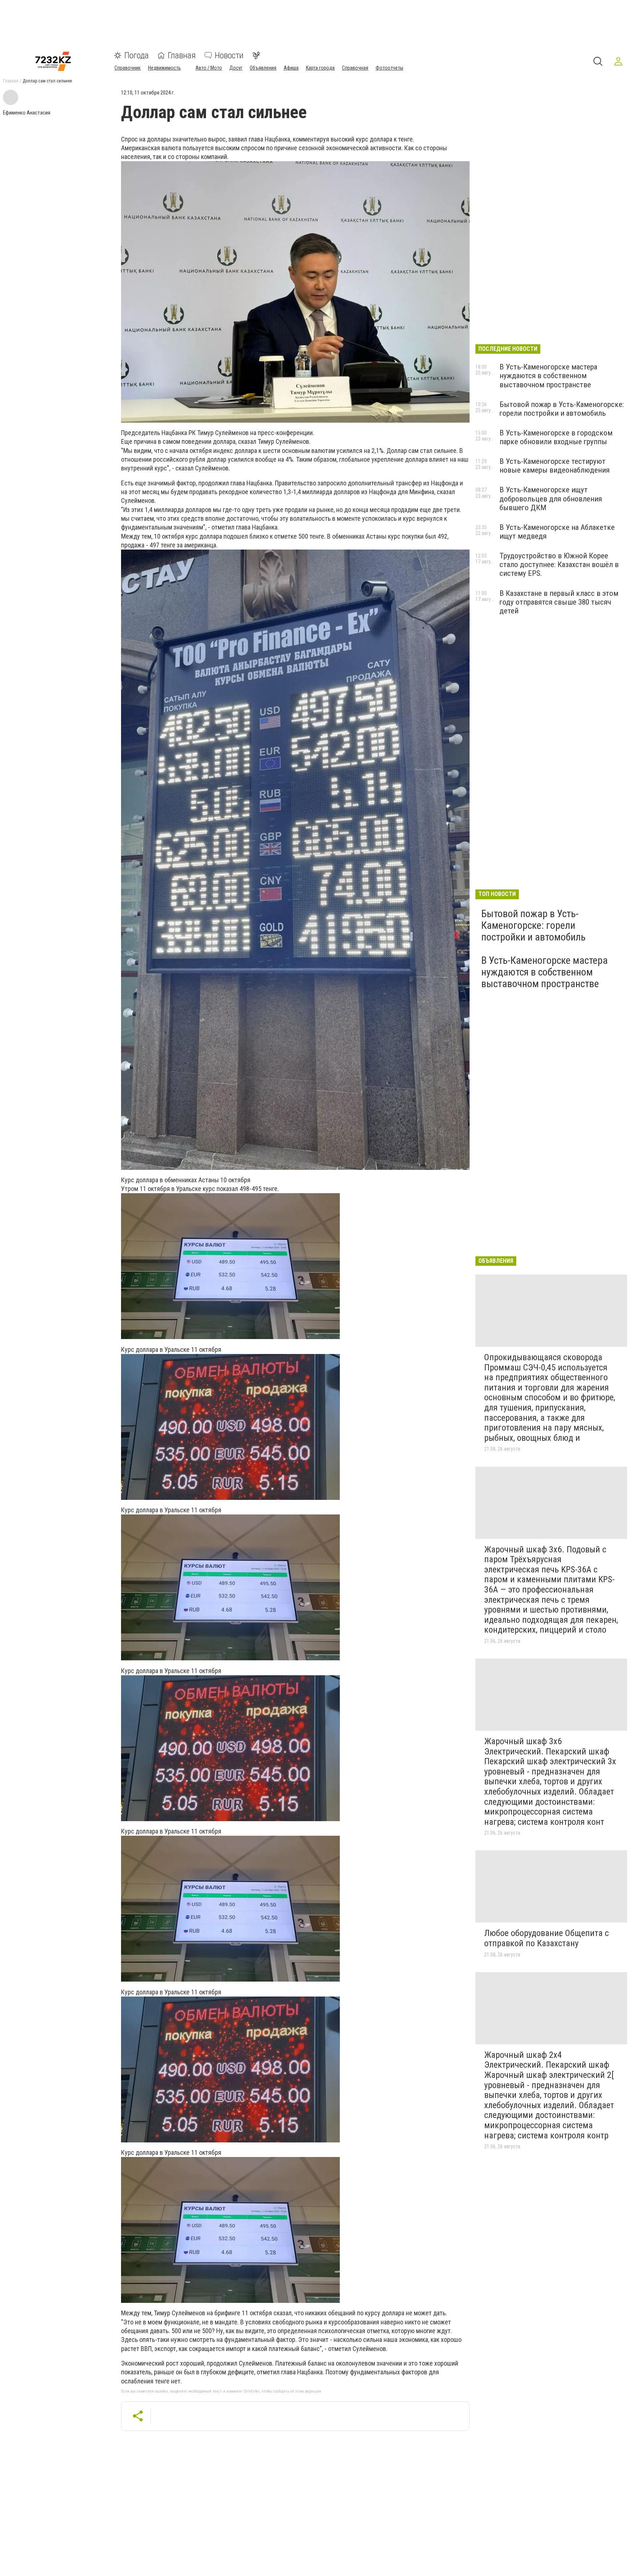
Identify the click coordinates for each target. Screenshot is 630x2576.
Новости (229, 55)
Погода (137, 55)
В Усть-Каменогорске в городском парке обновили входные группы (556, 437)
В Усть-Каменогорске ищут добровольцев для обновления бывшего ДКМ (551, 498)
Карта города (320, 68)
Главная (182, 55)
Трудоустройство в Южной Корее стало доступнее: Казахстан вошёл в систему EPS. (559, 565)
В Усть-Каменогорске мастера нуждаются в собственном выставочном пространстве (548, 376)
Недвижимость (164, 68)
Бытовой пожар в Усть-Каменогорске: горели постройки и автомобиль (562, 409)
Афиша (291, 68)
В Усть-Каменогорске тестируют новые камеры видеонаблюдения (555, 466)
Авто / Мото (209, 68)
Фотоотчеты (389, 68)
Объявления (263, 68)
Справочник (128, 68)
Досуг (236, 68)
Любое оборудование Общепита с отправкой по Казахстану (547, 1938)
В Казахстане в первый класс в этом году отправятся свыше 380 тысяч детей (559, 602)
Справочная (355, 68)
